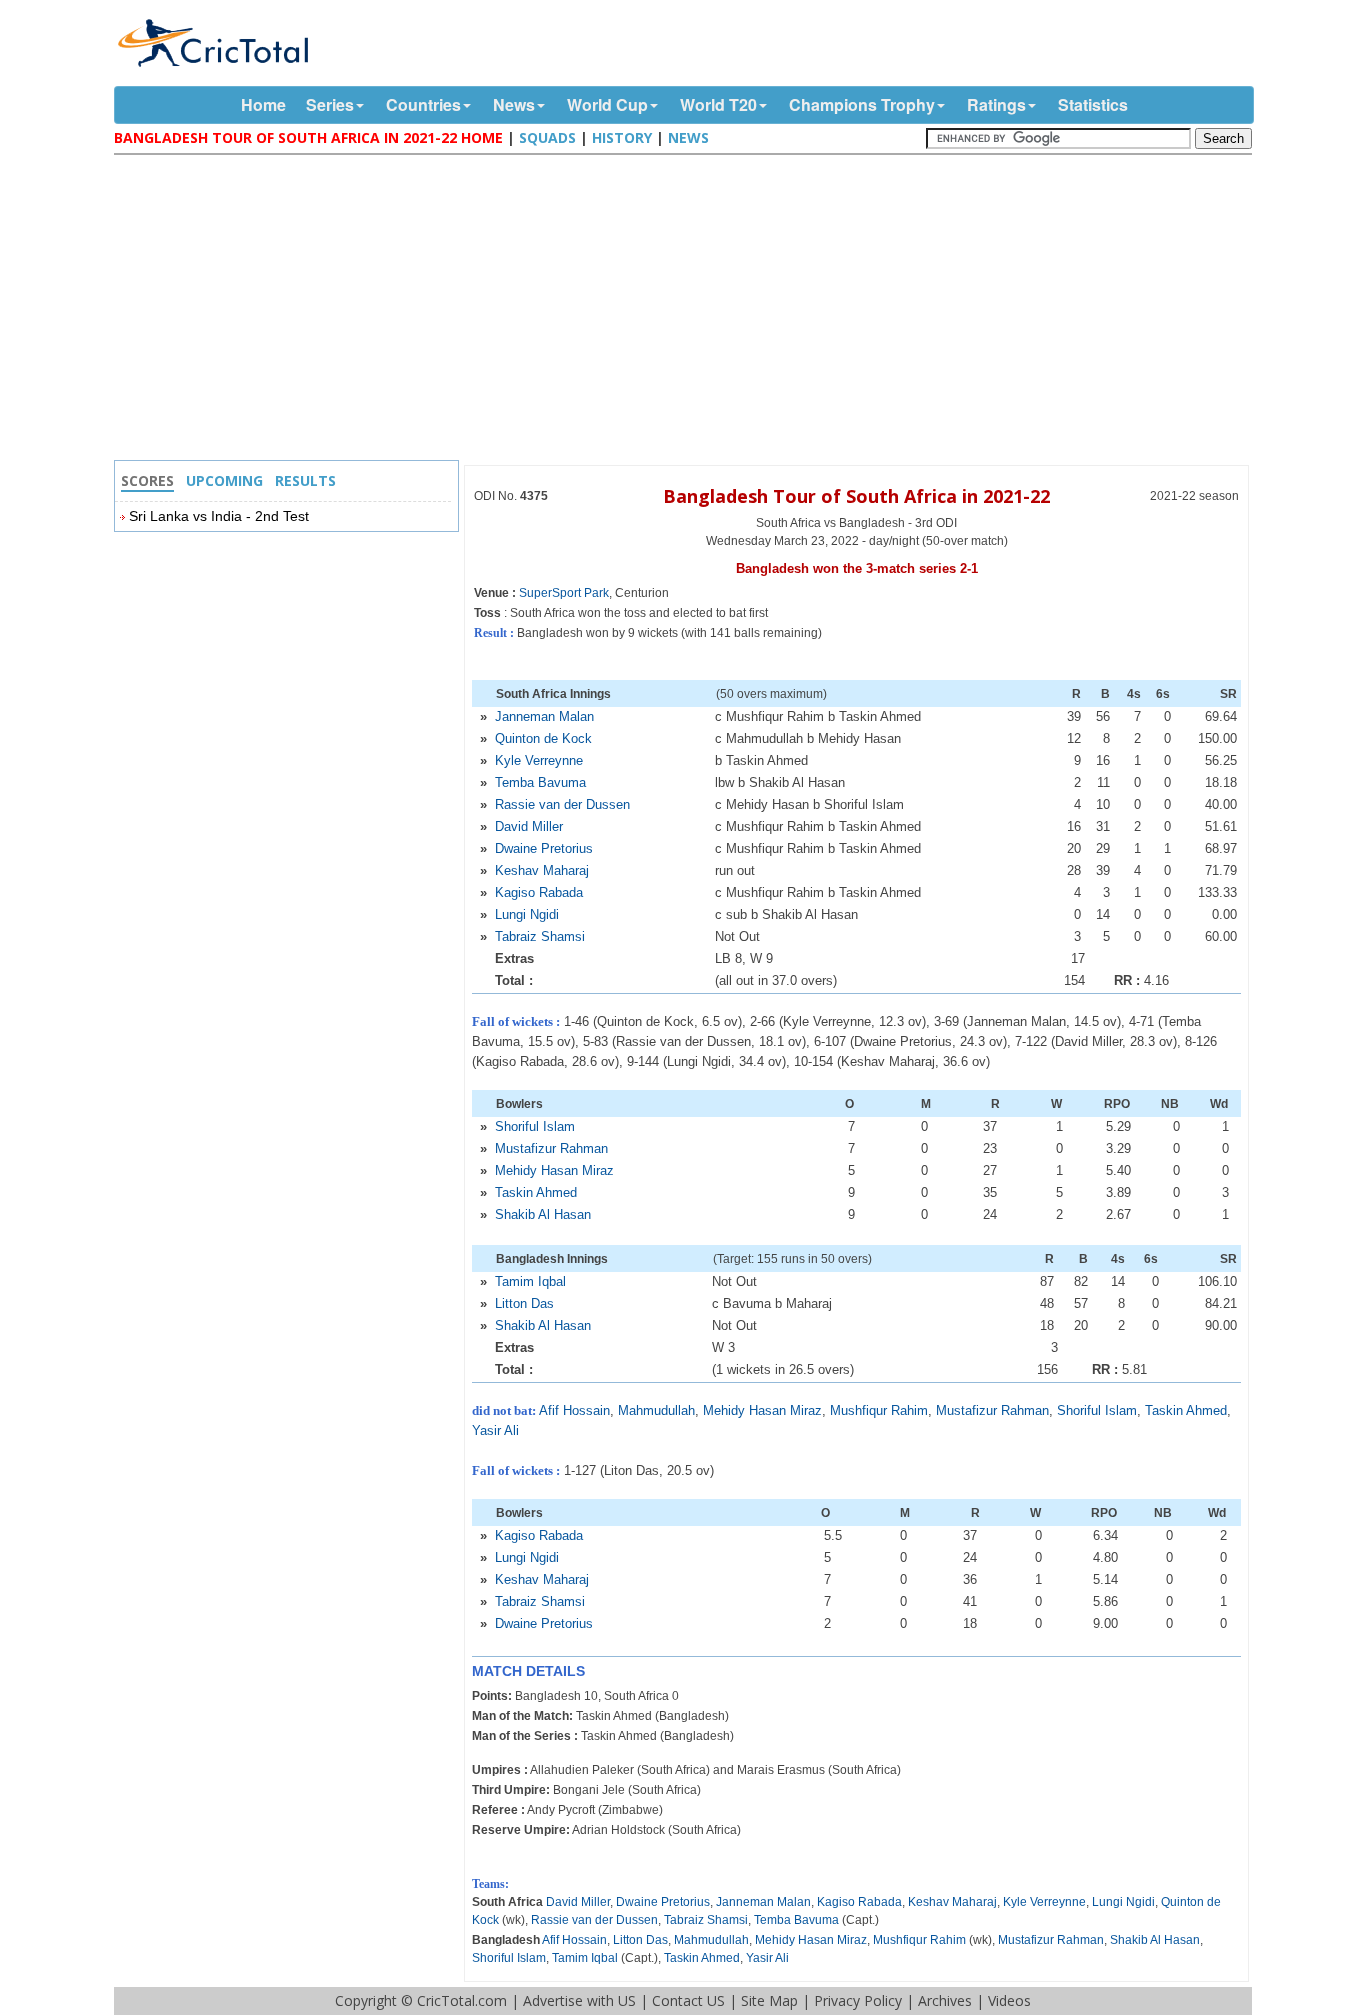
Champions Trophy (862, 104)
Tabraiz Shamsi (540, 936)
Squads (547, 137)
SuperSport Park (564, 593)
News (514, 104)
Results (305, 480)
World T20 (718, 104)
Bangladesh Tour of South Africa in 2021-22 (856, 496)
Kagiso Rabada (539, 892)
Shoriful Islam (535, 1126)
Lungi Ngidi (527, 914)
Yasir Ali (495, 1430)
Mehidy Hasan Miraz (554, 1170)
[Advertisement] (688, 310)
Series (330, 104)
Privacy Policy (858, 2000)
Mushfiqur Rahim (879, 1410)
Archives (945, 2000)
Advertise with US (579, 2000)
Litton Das (524, 1303)
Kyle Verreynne (539, 760)
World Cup (607, 104)
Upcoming (224, 480)
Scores (147, 480)
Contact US (688, 2000)
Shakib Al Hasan (543, 1214)
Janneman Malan (544, 716)
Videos (1009, 2000)
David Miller (529, 826)
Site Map (769, 2000)
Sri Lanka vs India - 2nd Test (219, 516)
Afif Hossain (574, 1410)
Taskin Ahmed (536, 1192)
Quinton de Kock (543, 738)
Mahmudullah (656, 1410)
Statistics (1093, 104)
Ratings (996, 104)
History (622, 137)
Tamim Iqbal (530, 1281)
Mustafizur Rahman (551, 1148)
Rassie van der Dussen (562, 804)
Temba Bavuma (540, 782)
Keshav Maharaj (542, 870)
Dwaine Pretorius (544, 848)
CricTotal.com (462, 2000)
